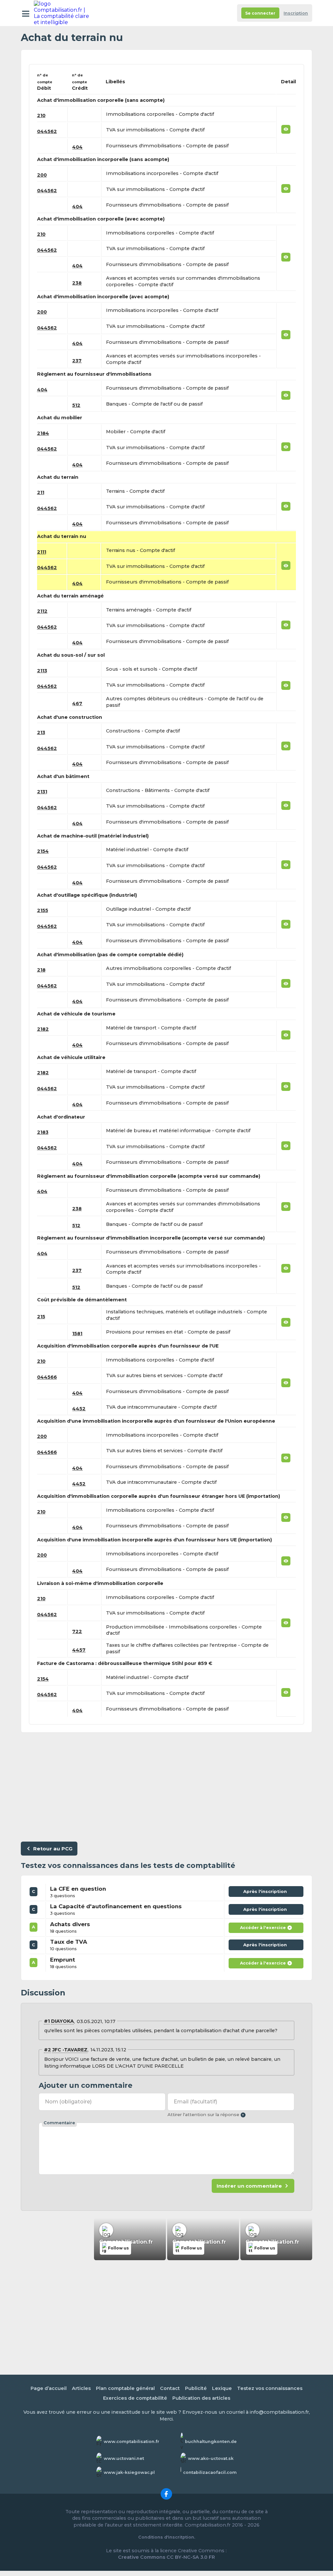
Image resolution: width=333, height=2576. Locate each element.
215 (41, 1317)
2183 (43, 1132)
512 (76, 405)
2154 (43, 851)
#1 (47, 2021)
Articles (81, 2388)
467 (77, 704)
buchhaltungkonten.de (211, 2442)
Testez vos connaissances (270, 2388)
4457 (79, 1650)
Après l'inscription (266, 1893)
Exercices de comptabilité (135, 2398)
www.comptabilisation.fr (132, 2442)
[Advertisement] (166, 1786)
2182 (43, 1029)
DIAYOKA (62, 2021)
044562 (47, 131)
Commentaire (59, 2123)
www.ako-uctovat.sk (211, 2458)
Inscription (296, 13)
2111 (42, 552)
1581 (77, 1334)
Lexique (222, 2388)
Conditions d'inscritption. (167, 2537)
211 (41, 492)
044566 (47, 1377)
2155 (43, 910)
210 (41, 115)
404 (77, 147)
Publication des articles (201, 2398)
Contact (170, 2388)
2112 (42, 611)
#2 (47, 2050)
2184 (43, 433)
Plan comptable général (125, 2388)
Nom (68, 2102)
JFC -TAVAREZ (70, 2050)
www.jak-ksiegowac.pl (129, 2472)
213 (41, 732)
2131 (42, 792)
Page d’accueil (49, 2388)
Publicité (196, 2388)
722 (77, 1631)
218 (41, 970)
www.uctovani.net (124, 2458)
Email (195, 2102)
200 (42, 175)
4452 (79, 1409)
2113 (42, 671)
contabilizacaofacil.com (210, 2472)
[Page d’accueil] (62, 13)
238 (77, 283)
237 (77, 361)
